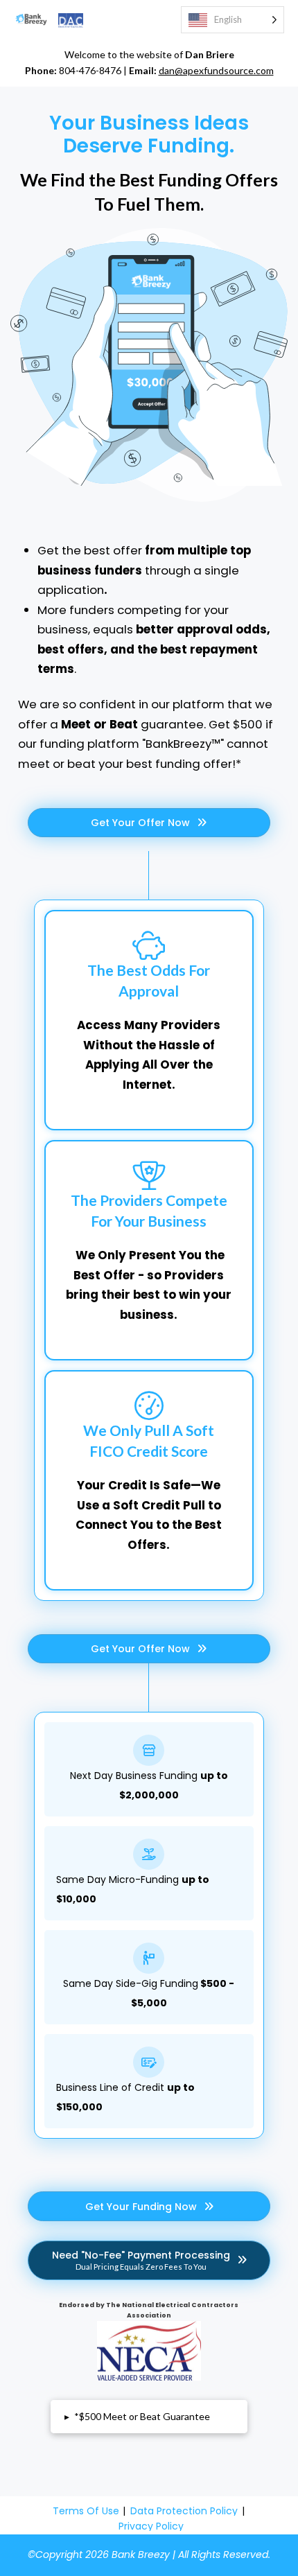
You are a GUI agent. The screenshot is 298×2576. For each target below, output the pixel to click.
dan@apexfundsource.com (216, 70)
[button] (149, 2417)
